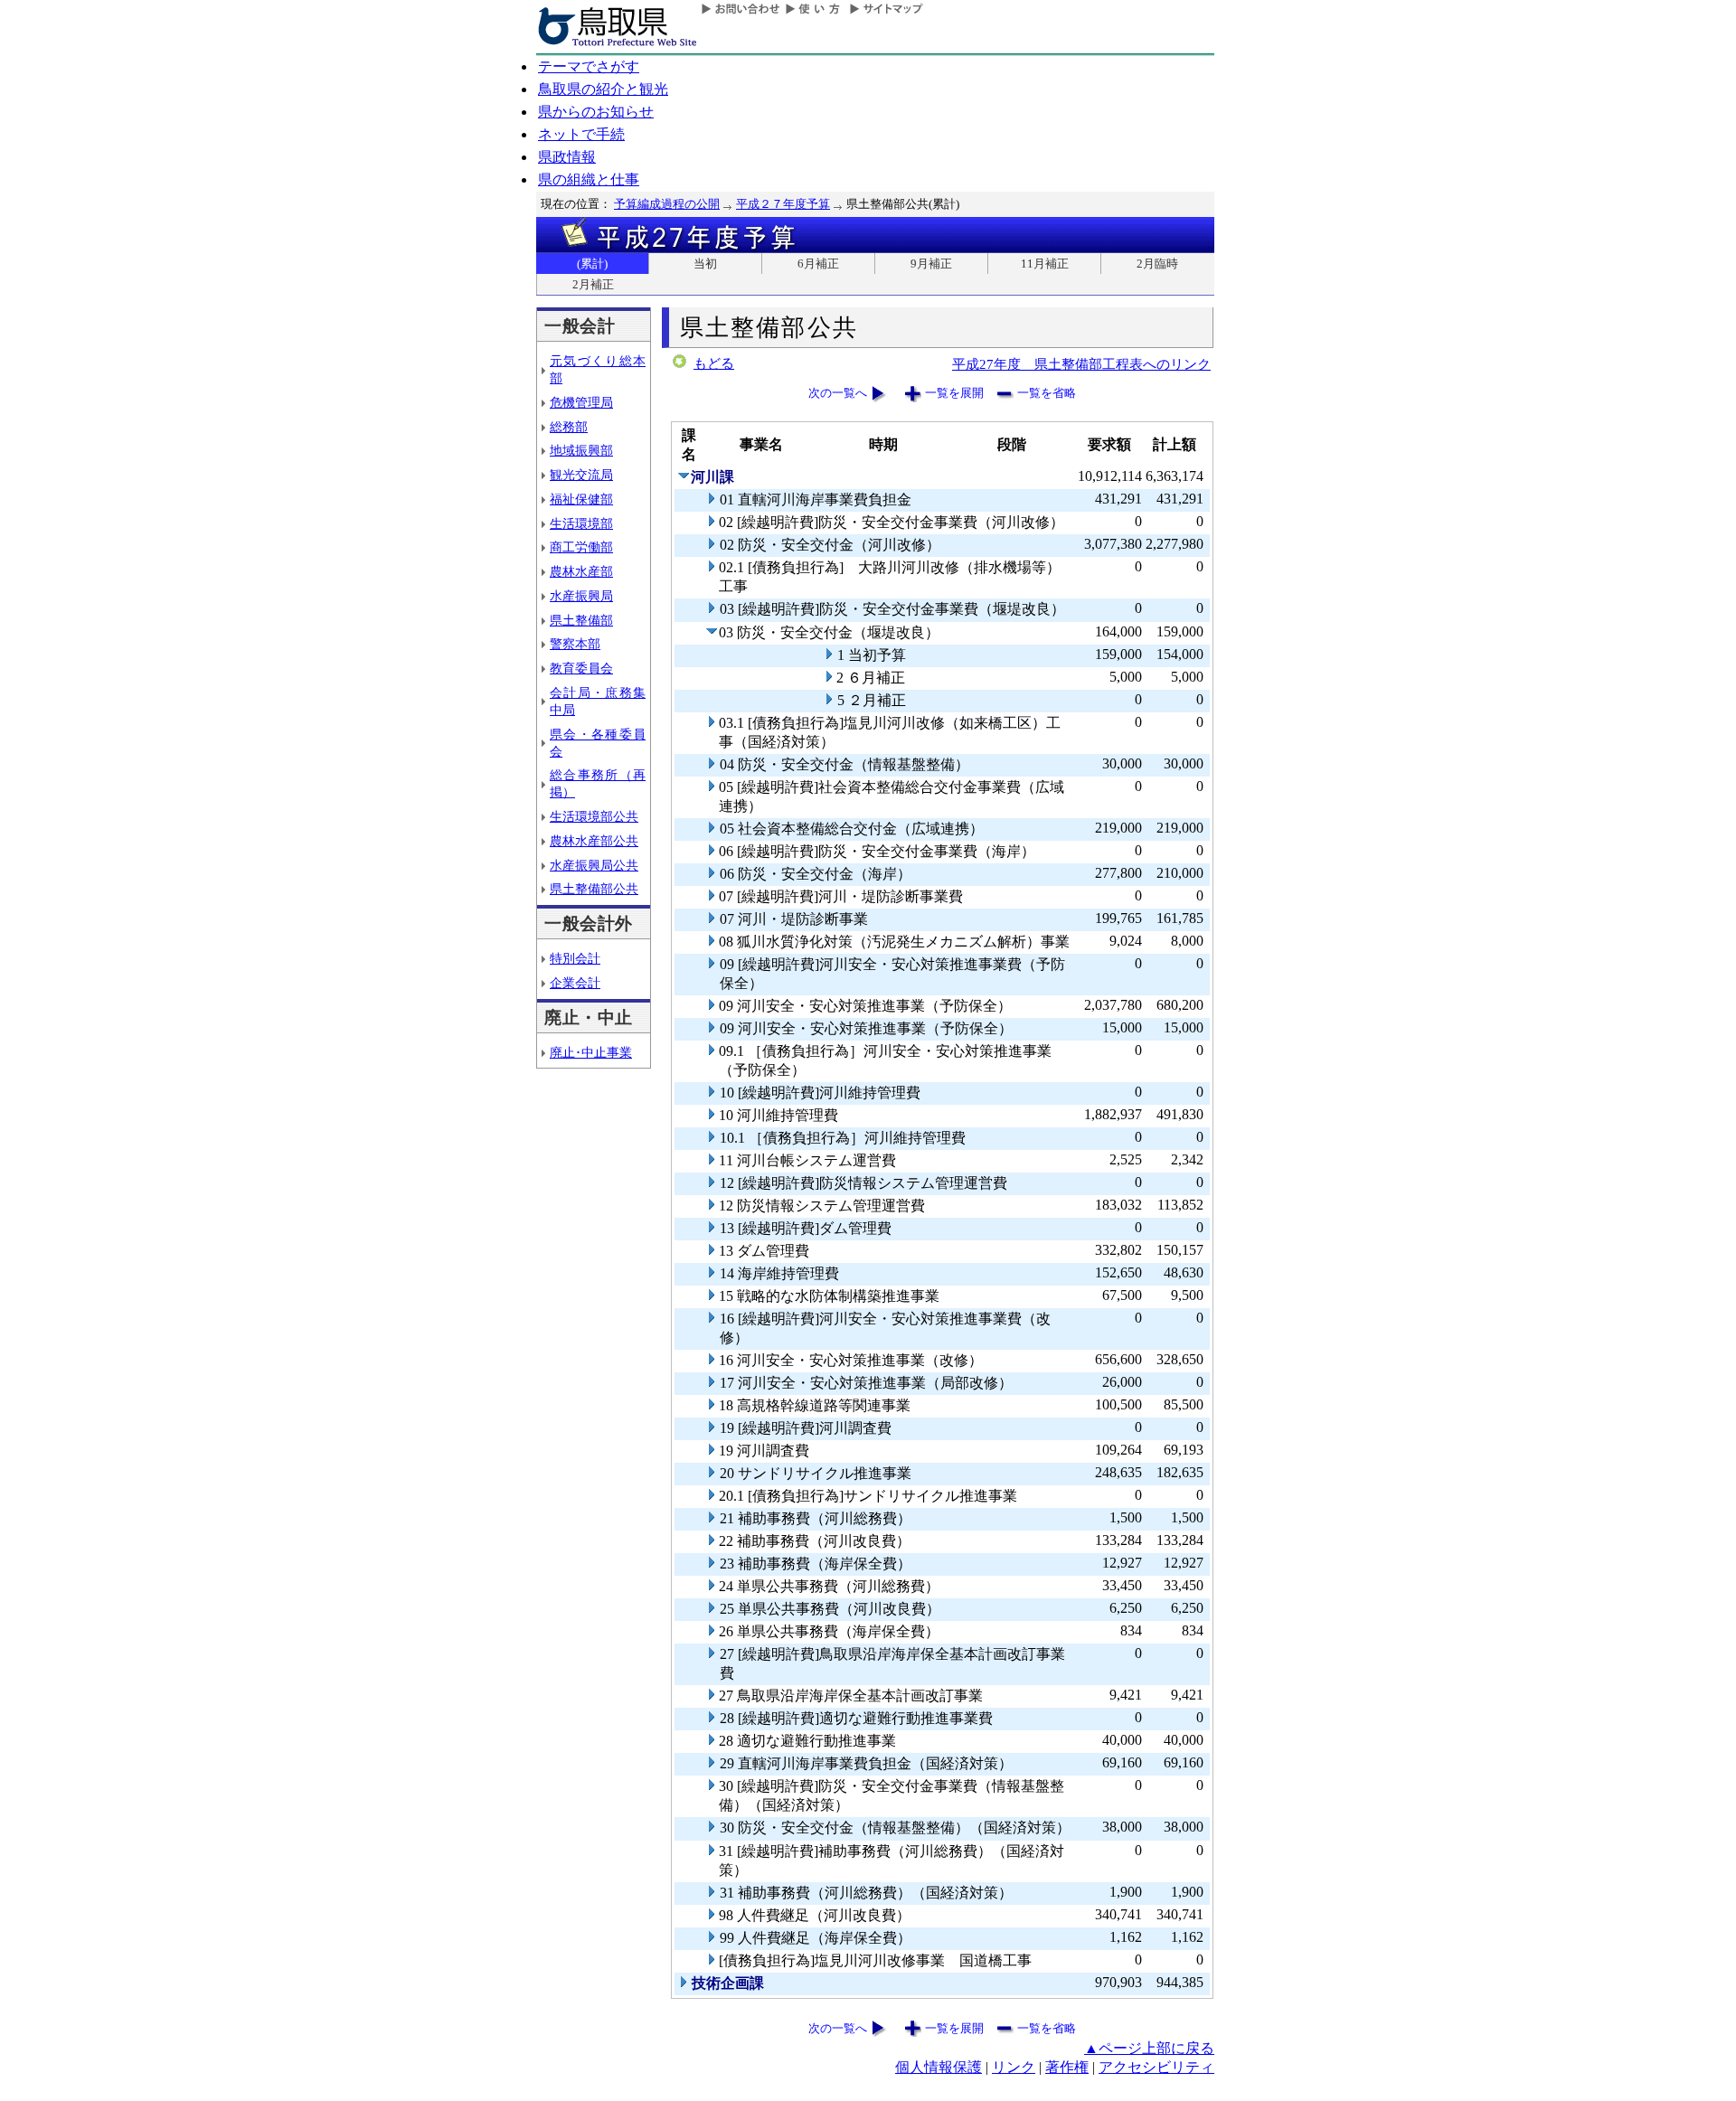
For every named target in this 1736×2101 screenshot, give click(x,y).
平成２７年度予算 (783, 204)
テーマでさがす (589, 66)
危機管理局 (581, 402)
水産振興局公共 (594, 865)
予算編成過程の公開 (667, 204)
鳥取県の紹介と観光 (603, 89)
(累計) (592, 264)
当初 (705, 264)
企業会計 (575, 983)
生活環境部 (581, 523)
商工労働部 (581, 547)
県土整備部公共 (594, 889)
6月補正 (818, 264)
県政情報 (567, 157)
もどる (714, 363)
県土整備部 (581, 620)
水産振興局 (581, 596)
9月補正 (931, 264)
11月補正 (1045, 264)
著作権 (1067, 2067)
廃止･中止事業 (591, 1052)
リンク (1014, 2067)
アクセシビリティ (1156, 2067)
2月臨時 (1157, 264)
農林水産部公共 (594, 841)
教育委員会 (581, 668)
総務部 (569, 427)
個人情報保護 (939, 2067)
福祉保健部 (581, 499)
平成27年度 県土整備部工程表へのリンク (1081, 364)
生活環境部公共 (594, 816)
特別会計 (575, 958)
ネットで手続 (581, 134)
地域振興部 (581, 450)
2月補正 (593, 284)
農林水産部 (581, 571)
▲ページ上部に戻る (1149, 2048)
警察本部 (575, 644)
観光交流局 (581, 475)
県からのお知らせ (596, 112)
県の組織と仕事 (589, 179)
